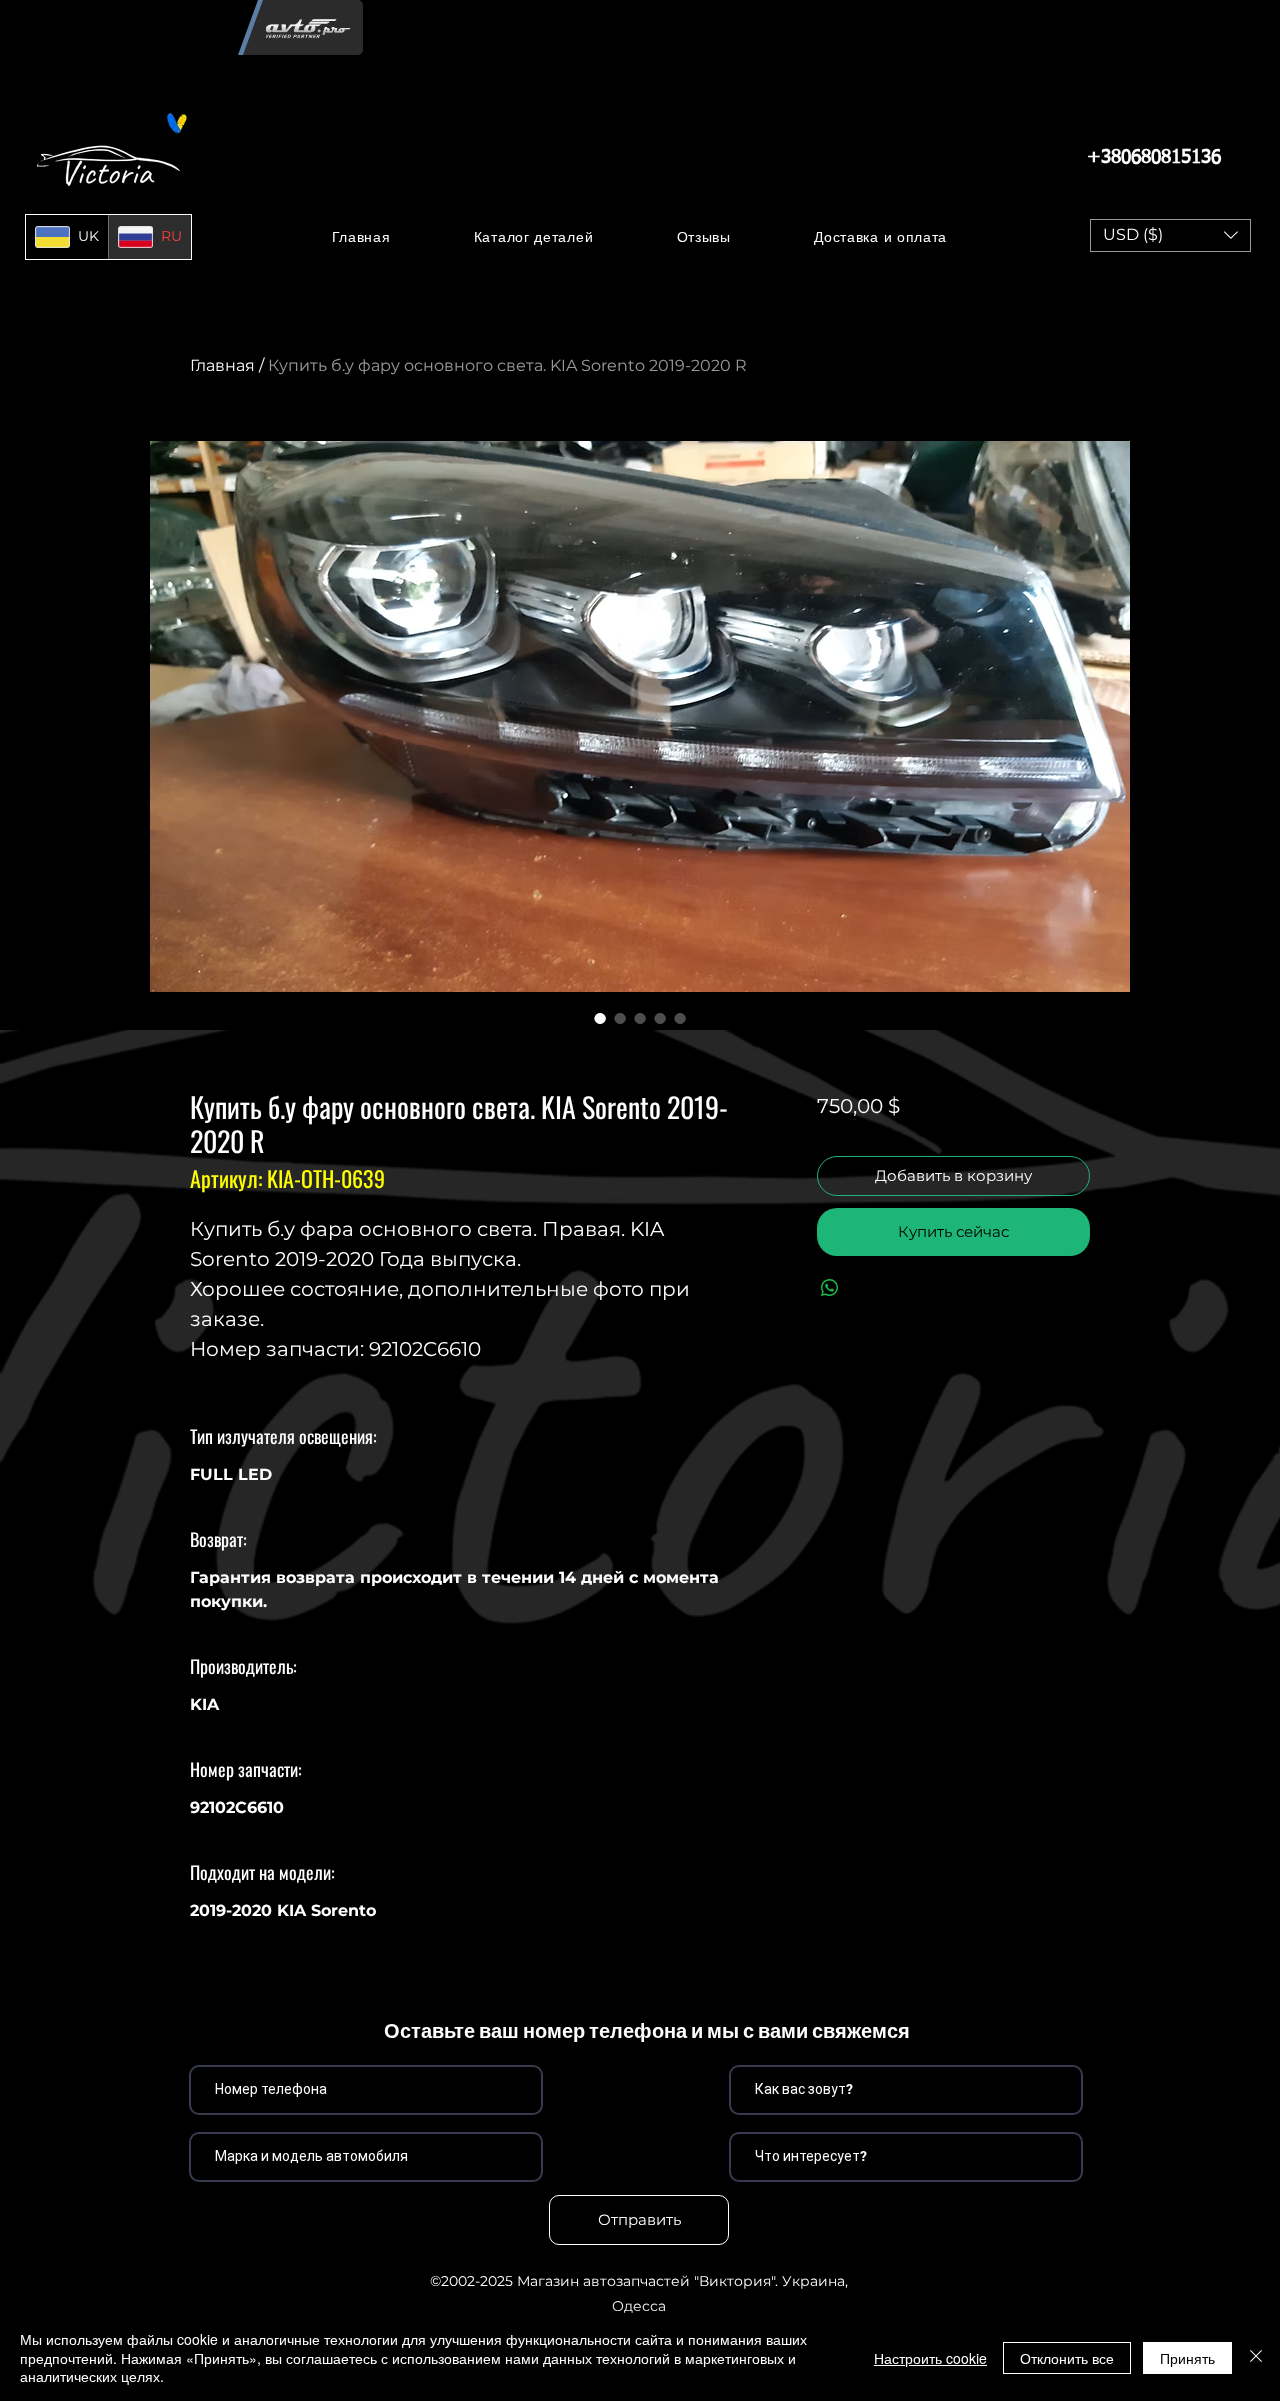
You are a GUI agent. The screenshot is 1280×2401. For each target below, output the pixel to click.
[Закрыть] (1256, 2357)
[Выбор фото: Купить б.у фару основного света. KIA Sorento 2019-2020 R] (600, 1018)
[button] (533, 236)
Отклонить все (1067, 2358)
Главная (222, 365)
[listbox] (1170, 235)
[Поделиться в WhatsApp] (830, 1288)
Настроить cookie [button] (930, 2358)
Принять (1187, 2358)
